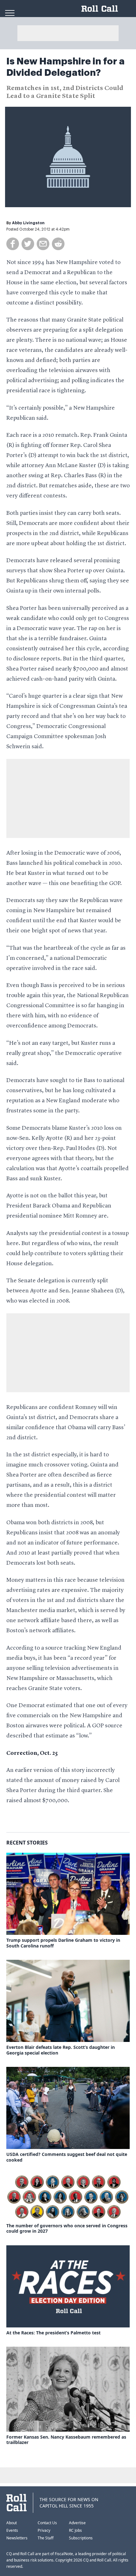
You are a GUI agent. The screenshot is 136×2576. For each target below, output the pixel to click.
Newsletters (17, 2538)
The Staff (46, 2538)
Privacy (44, 2530)
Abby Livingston (28, 223)
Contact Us (47, 2523)
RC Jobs (75, 2530)
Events (12, 2530)
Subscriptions (81, 2538)
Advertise (77, 2523)
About (12, 2523)
